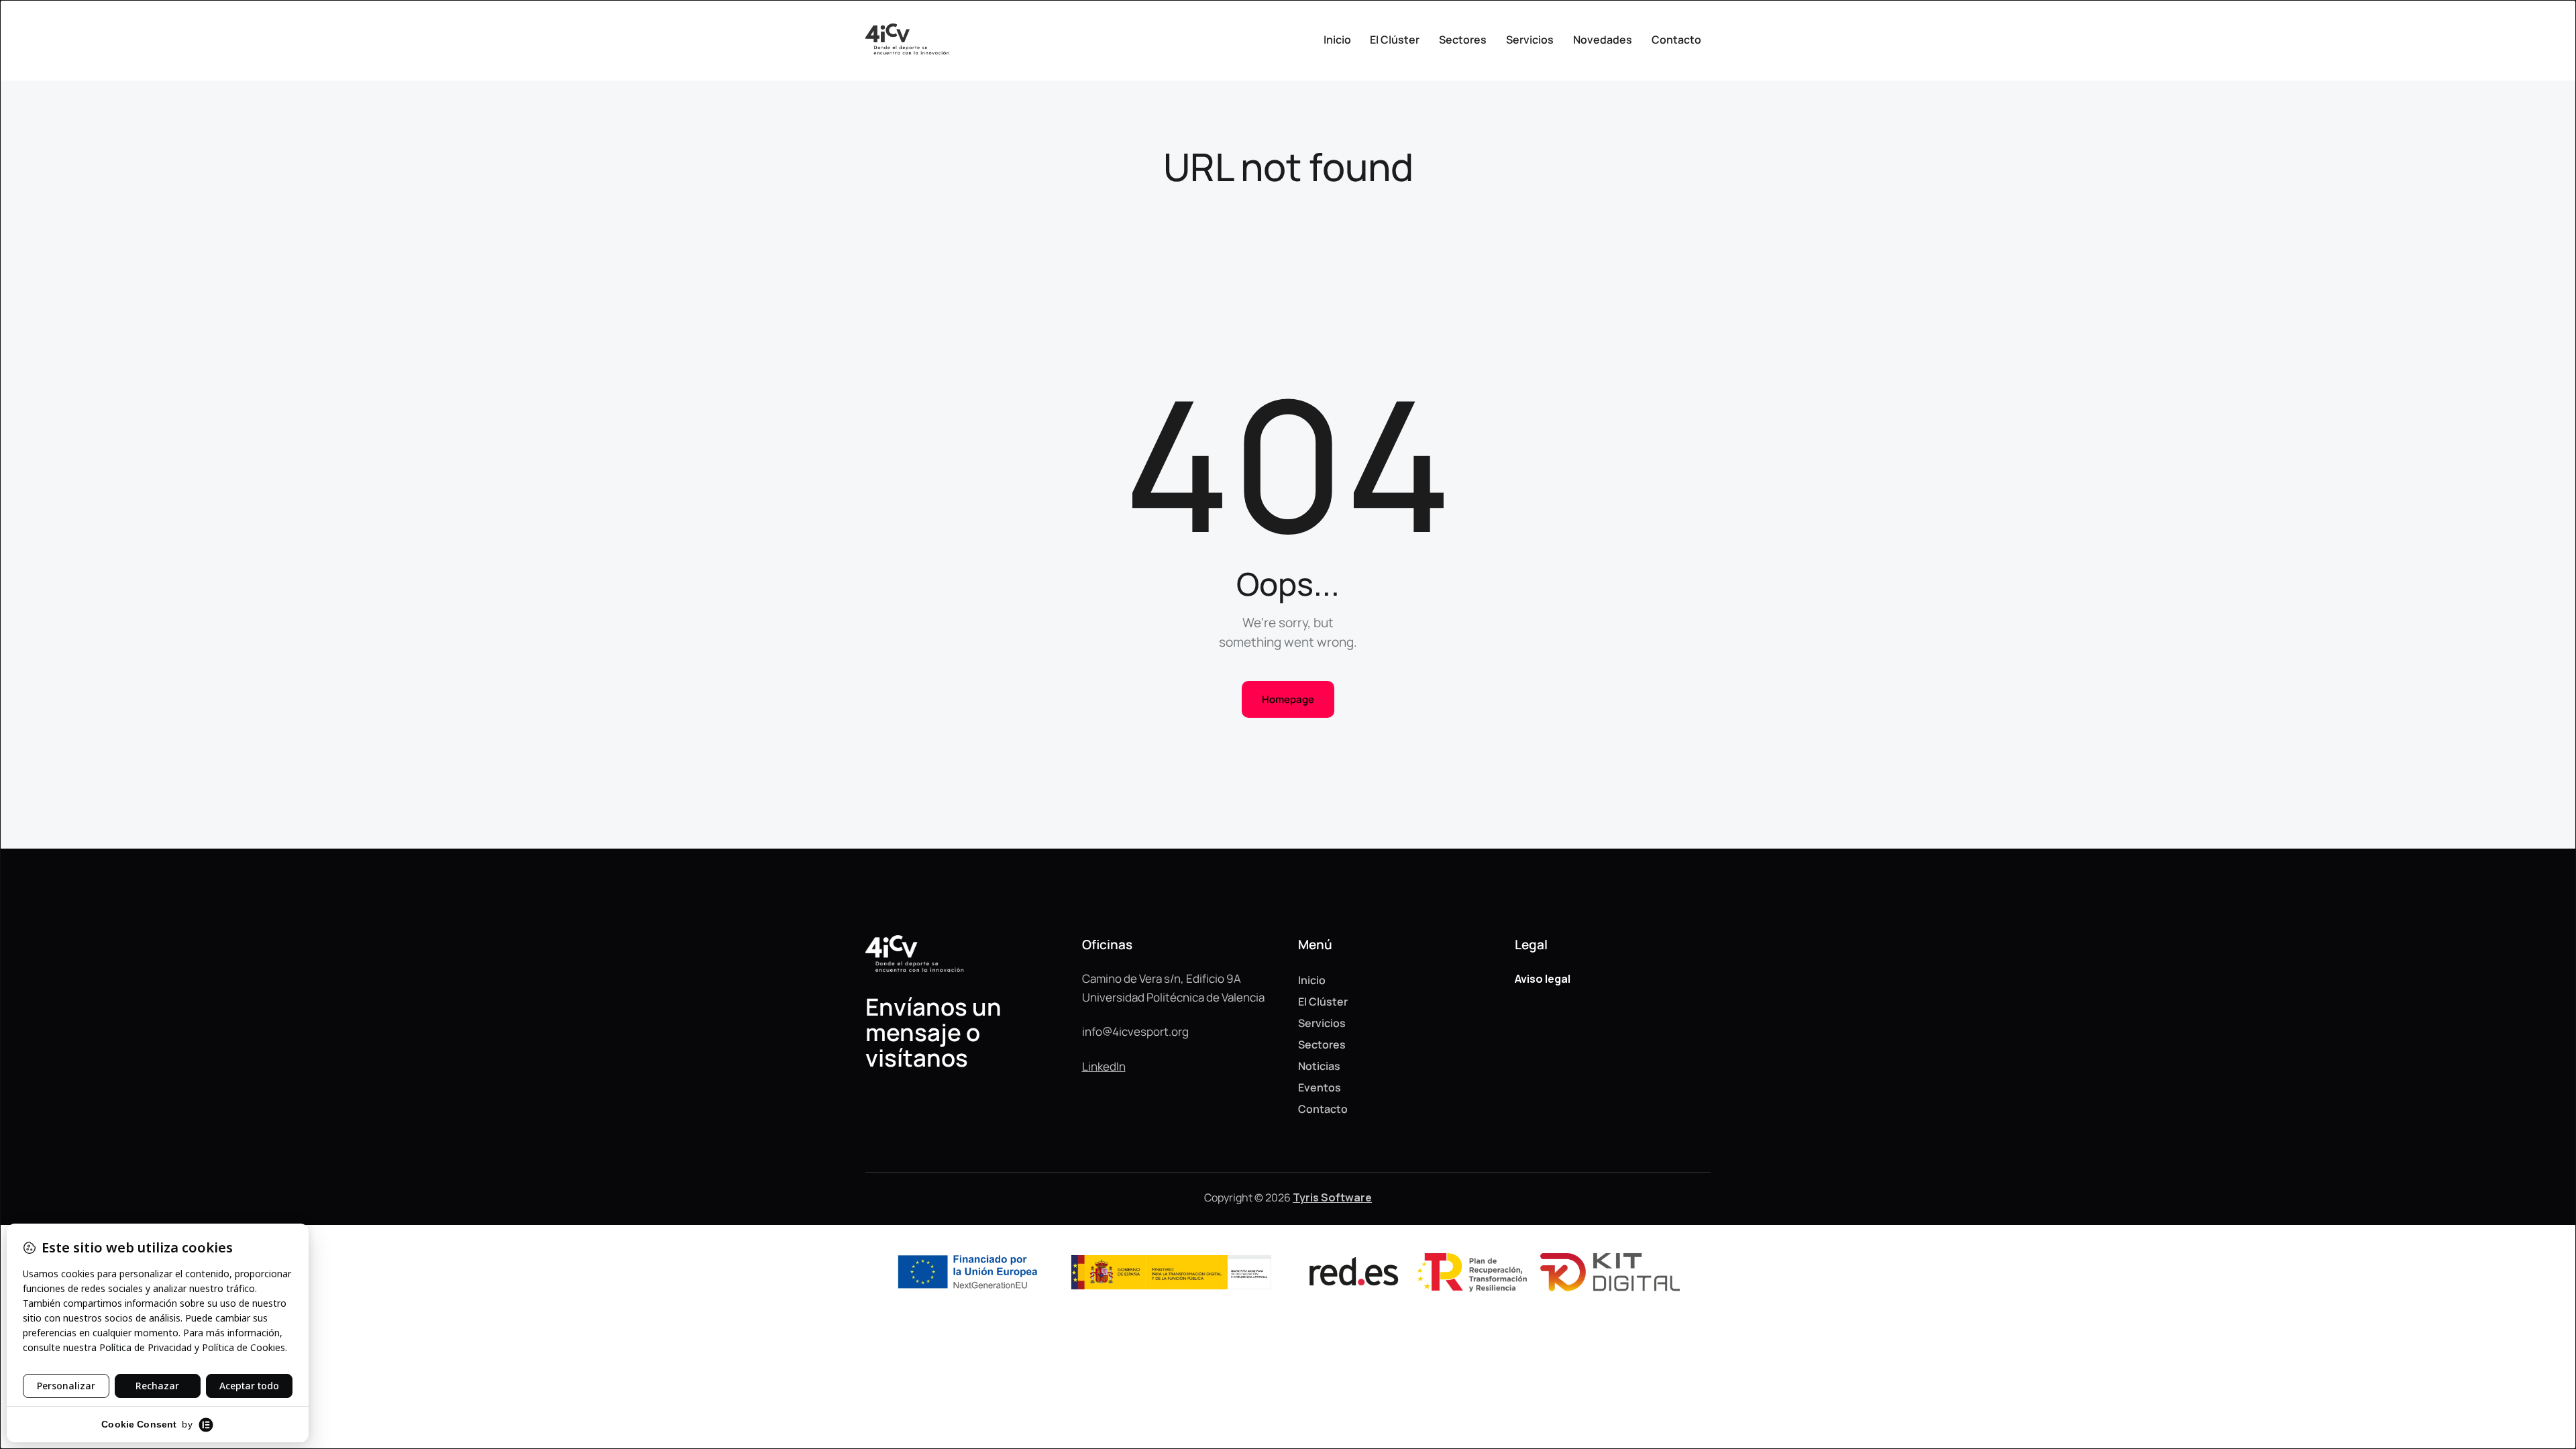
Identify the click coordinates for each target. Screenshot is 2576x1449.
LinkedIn (1104, 1066)
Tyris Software (1332, 1197)
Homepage (1288, 699)
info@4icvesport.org (1135, 1031)
